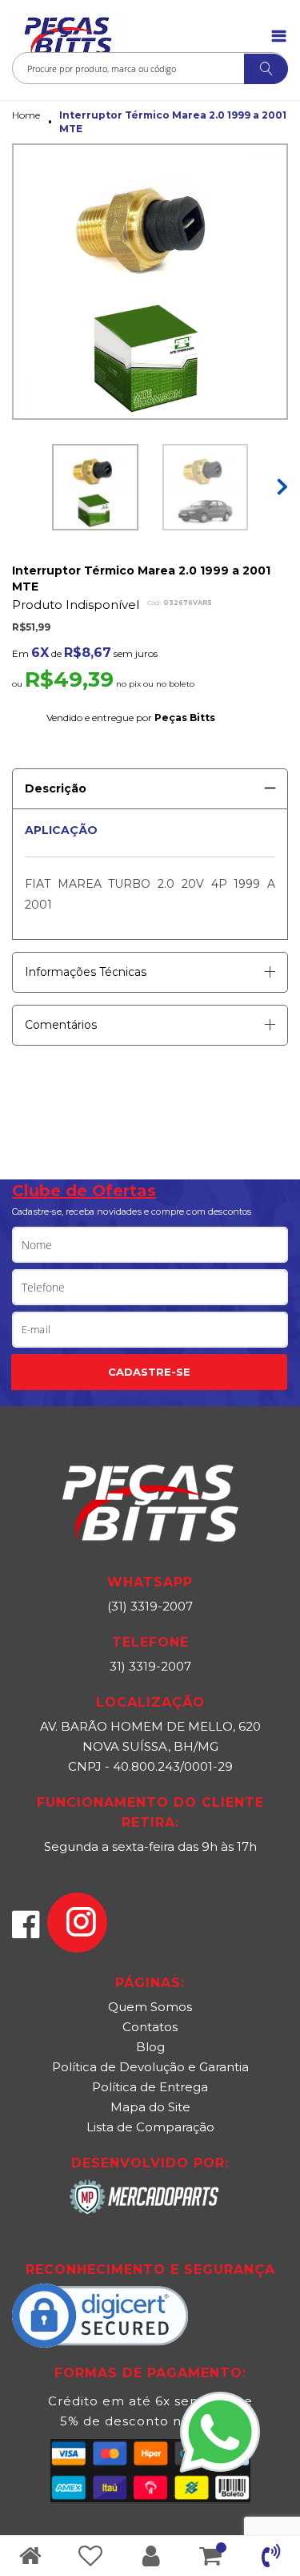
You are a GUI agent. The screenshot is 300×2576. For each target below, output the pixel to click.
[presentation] (280, 479)
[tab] (150, 783)
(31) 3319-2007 (150, 1606)
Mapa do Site (150, 2107)
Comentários (61, 1025)
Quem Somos (150, 2007)
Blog (150, 2047)
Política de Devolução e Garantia (150, 2067)
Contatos (150, 2027)
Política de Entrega (150, 2087)
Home (26, 115)
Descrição (56, 788)
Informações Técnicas (86, 972)
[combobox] (150, 68)
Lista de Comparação (150, 2127)
